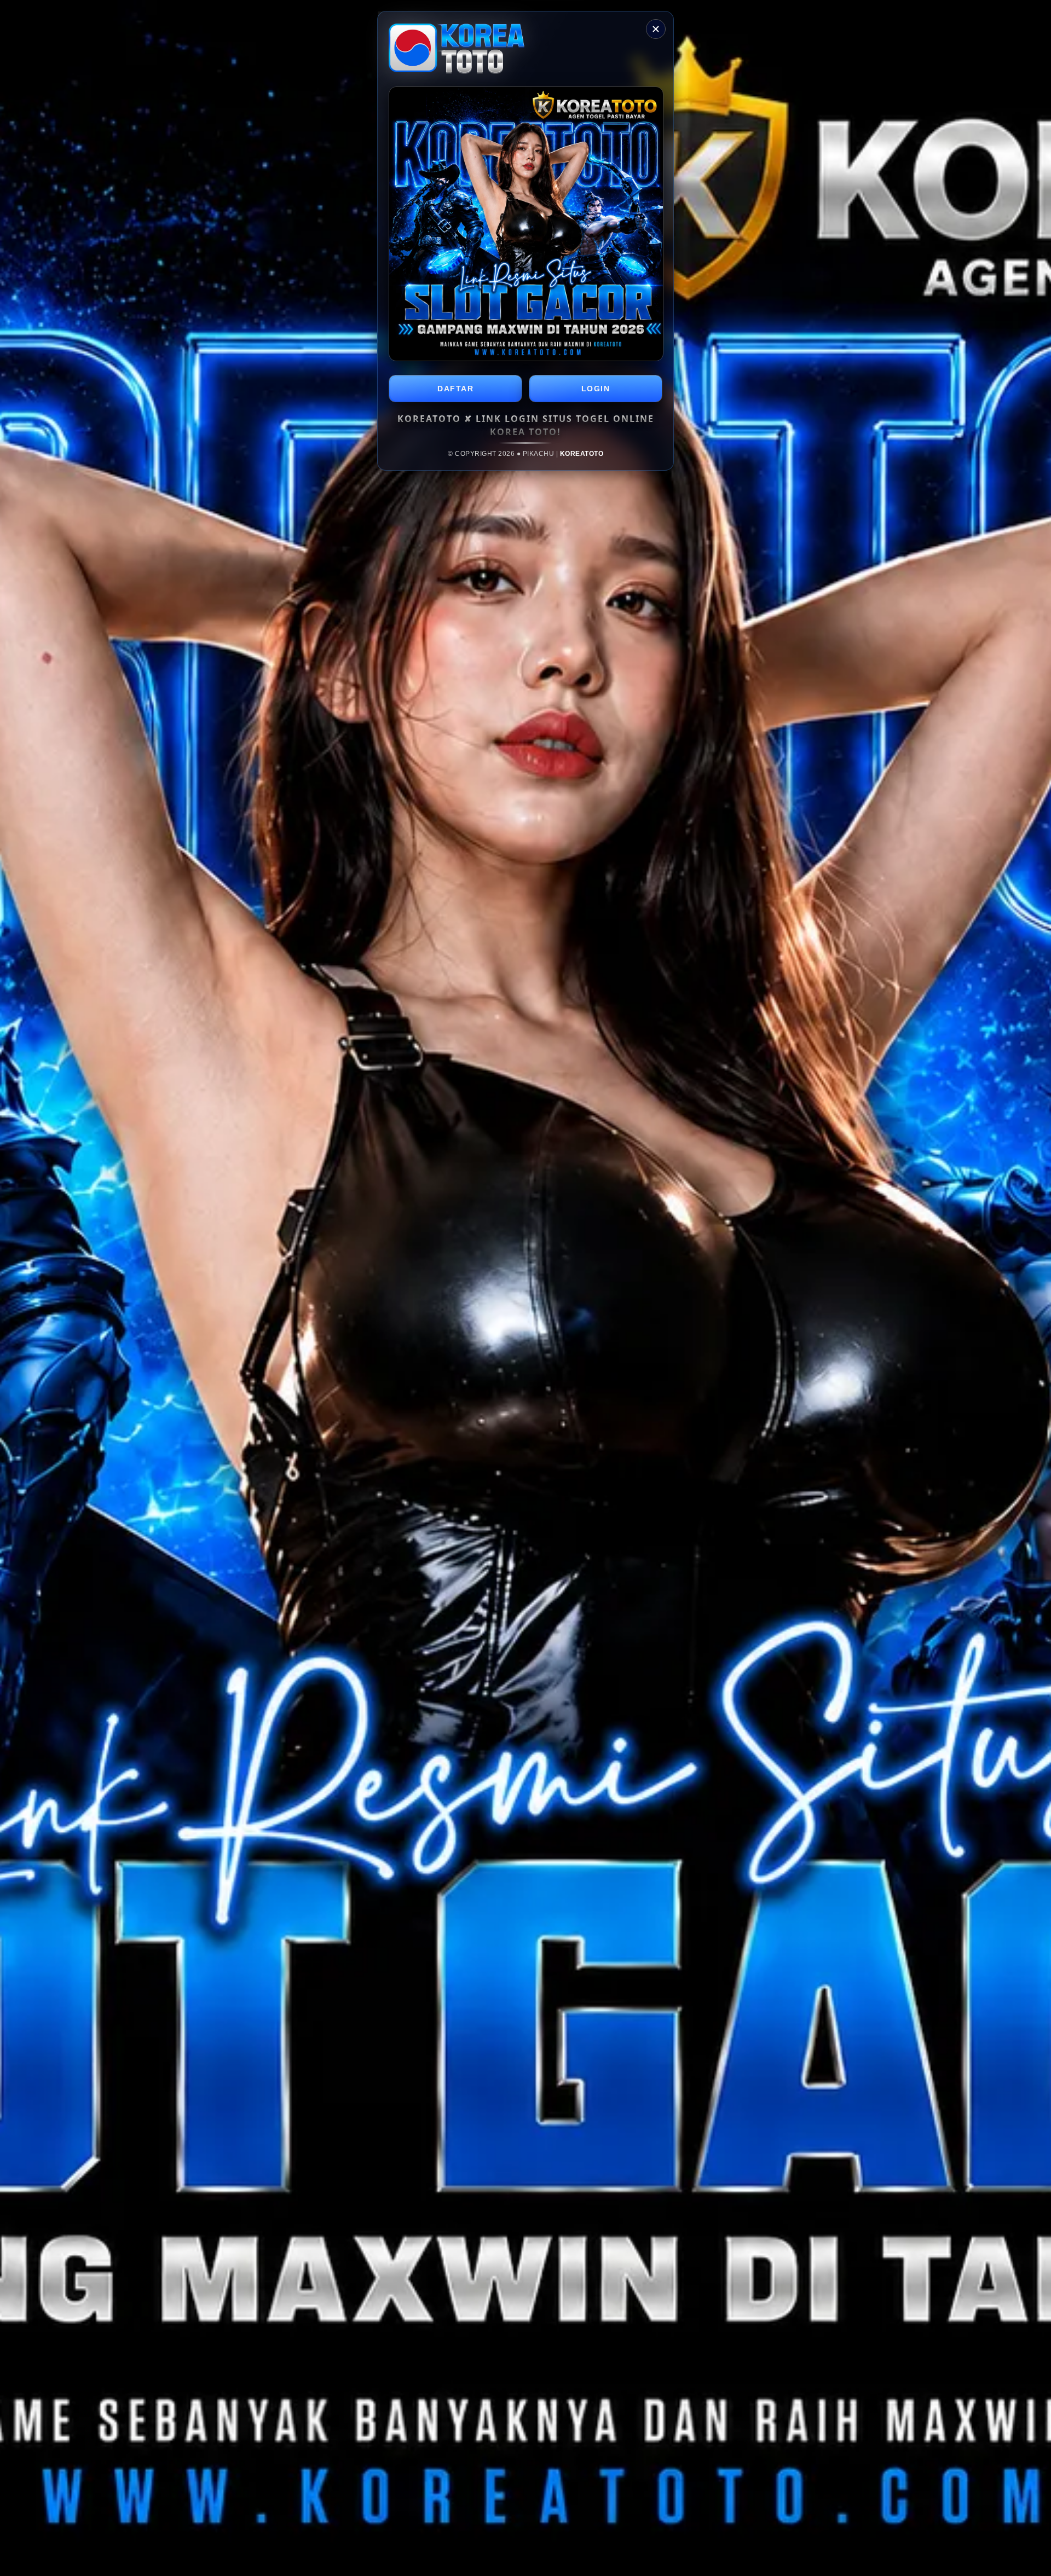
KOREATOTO (582, 454)
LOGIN (596, 389)
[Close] (656, 29)
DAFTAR (455, 389)
